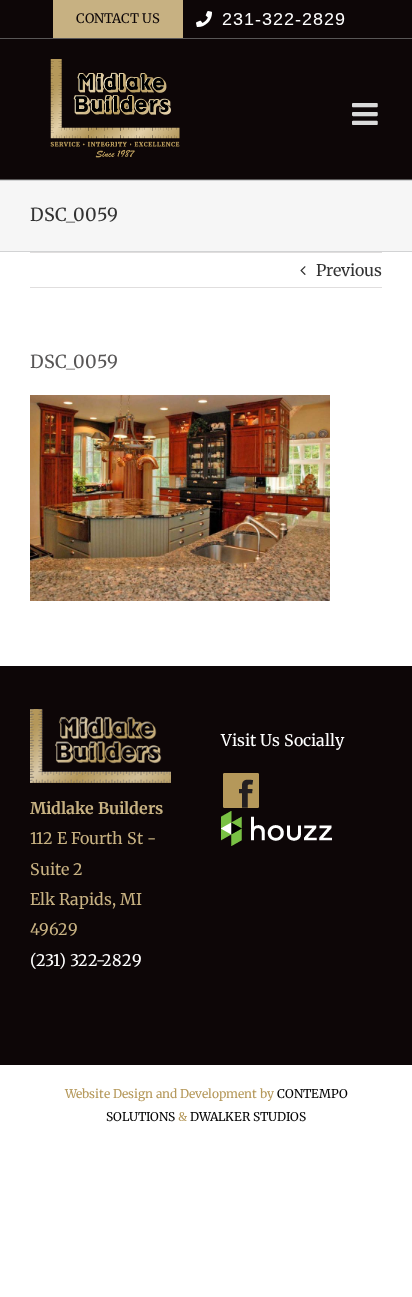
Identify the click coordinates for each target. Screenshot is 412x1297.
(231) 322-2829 (86, 960)
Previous (349, 270)
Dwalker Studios (248, 1116)
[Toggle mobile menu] (367, 114)
